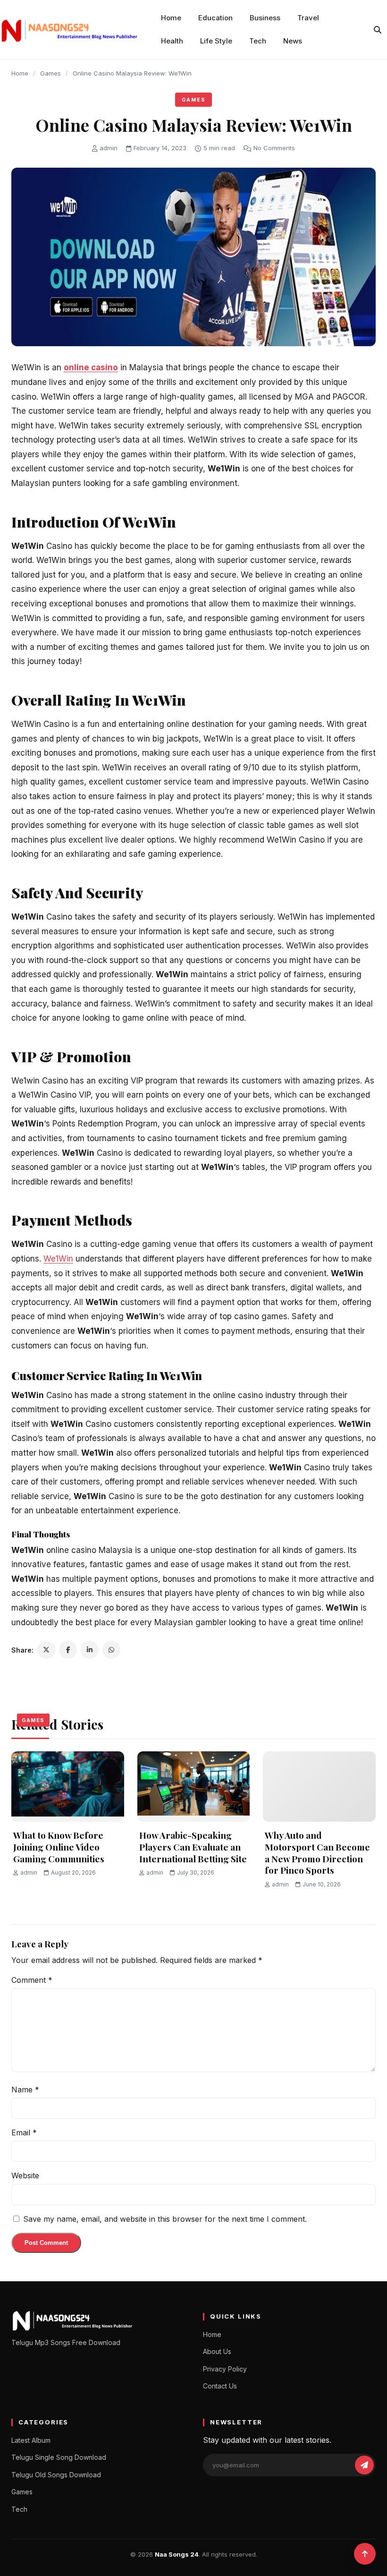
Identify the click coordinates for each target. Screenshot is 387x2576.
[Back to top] (365, 2554)
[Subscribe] (364, 2465)
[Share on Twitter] (46, 1650)
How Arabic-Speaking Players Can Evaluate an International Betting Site (193, 1847)
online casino (91, 367)
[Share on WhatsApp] (111, 1650)
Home (171, 18)
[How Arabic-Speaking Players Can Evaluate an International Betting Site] (194, 1787)
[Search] (378, 30)
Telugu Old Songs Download (56, 2475)
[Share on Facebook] (68, 1650)
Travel (308, 18)
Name (25, 2090)
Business (265, 18)
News (293, 41)
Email (24, 2132)
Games (50, 73)
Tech (258, 41)
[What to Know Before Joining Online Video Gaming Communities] (68, 1787)
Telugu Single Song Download (59, 2457)
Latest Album (31, 2440)
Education (215, 18)
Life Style (216, 41)
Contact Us (220, 2386)
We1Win (58, 1259)
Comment (32, 1980)
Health (172, 41)
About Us (217, 2351)
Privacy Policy (225, 2369)
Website (25, 2175)
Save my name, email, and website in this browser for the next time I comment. (165, 2219)
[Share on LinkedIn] (90, 1650)
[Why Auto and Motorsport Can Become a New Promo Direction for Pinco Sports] (319, 1787)
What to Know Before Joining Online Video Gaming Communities (59, 1847)
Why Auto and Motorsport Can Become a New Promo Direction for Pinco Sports (317, 1852)
